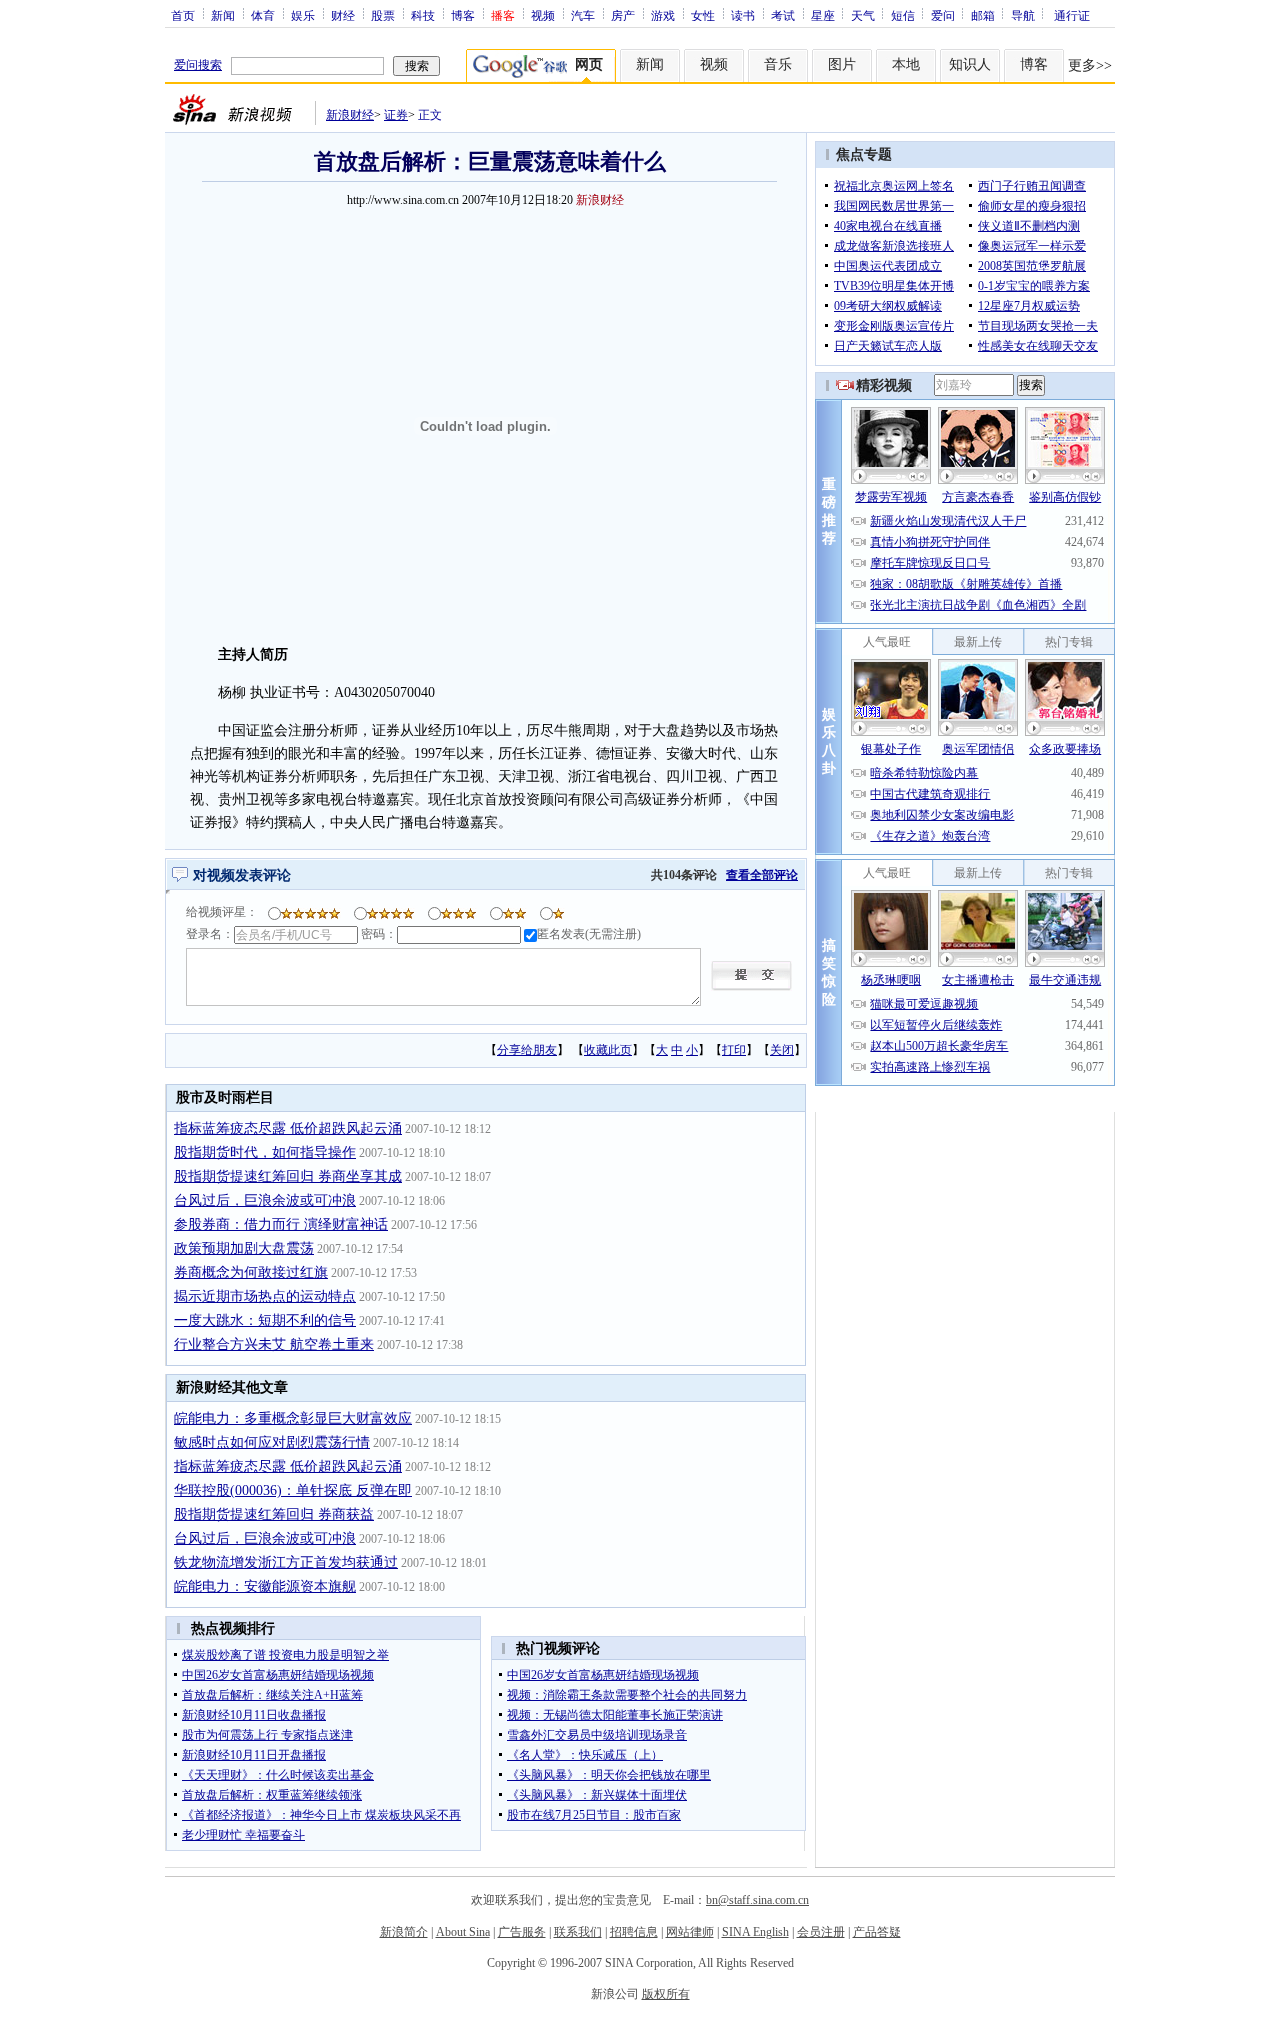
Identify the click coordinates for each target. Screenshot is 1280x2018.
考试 (783, 15)
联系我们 (578, 1932)
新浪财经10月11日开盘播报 (254, 1755)
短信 (903, 15)
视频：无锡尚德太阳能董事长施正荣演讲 (615, 1715)
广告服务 (522, 1932)
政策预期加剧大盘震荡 (244, 1248)
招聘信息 (634, 1932)
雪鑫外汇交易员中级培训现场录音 (597, 1735)
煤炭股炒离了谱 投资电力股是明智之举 (285, 1655)
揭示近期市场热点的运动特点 (265, 1296)
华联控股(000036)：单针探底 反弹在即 (293, 1490)
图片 (842, 64)
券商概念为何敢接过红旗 (251, 1272)
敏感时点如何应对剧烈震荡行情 (272, 1442)
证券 (396, 115)
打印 (734, 1050)
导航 (1023, 15)
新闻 (223, 15)
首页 (183, 15)
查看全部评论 (762, 875)
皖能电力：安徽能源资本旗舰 (265, 1586)
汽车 (583, 15)
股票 (383, 15)
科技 (423, 15)
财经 (343, 15)
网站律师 (690, 1932)
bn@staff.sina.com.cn (757, 1900)
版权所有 (666, 1994)
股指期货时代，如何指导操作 (265, 1152)
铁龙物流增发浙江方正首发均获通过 (286, 1562)
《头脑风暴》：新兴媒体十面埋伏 (597, 1795)
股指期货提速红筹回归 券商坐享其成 (288, 1176)
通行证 (1072, 15)
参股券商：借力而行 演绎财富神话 (281, 1224)
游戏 (663, 15)
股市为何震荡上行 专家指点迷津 (267, 1735)
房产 (623, 15)
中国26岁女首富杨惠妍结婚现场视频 (278, 1675)
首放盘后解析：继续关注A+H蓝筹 (272, 1695)
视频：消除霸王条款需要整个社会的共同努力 (627, 1695)
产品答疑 (877, 1932)
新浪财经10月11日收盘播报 (254, 1715)
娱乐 (303, 15)
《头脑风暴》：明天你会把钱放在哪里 (609, 1775)
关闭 (782, 1050)
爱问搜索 (198, 65)
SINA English (755, 1932)
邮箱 (983, 15)
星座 (823, 15)
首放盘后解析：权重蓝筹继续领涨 (272, 1795)
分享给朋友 (527, 1050)
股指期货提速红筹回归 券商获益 (274, 1514)
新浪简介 (404, 1932)
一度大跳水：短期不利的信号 (265, 1320)
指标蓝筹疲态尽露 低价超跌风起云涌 (288, 1128)
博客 (463, 15)
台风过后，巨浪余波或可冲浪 (265, 1200)
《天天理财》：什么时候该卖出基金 (278, 1775)
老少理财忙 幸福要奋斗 (243, 1835)
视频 (543, 15)
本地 (906, 64)
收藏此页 (608, 1050)
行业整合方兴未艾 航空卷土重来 (274, 1344)
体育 (263, 15)
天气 (863, 15)
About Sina (463, 1932)
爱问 (943, 15)
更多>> (1090, 65)
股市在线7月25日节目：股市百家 (594, 1815)
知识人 (970, 64)
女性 (703, 15)
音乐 (778, 64)
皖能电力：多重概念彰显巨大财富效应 (293, 1418)
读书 (743, 15)
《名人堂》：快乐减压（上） (585, 1755)
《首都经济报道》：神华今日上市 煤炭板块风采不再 (321, 1815)
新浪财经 (350, 115)
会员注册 (821, 1932)
